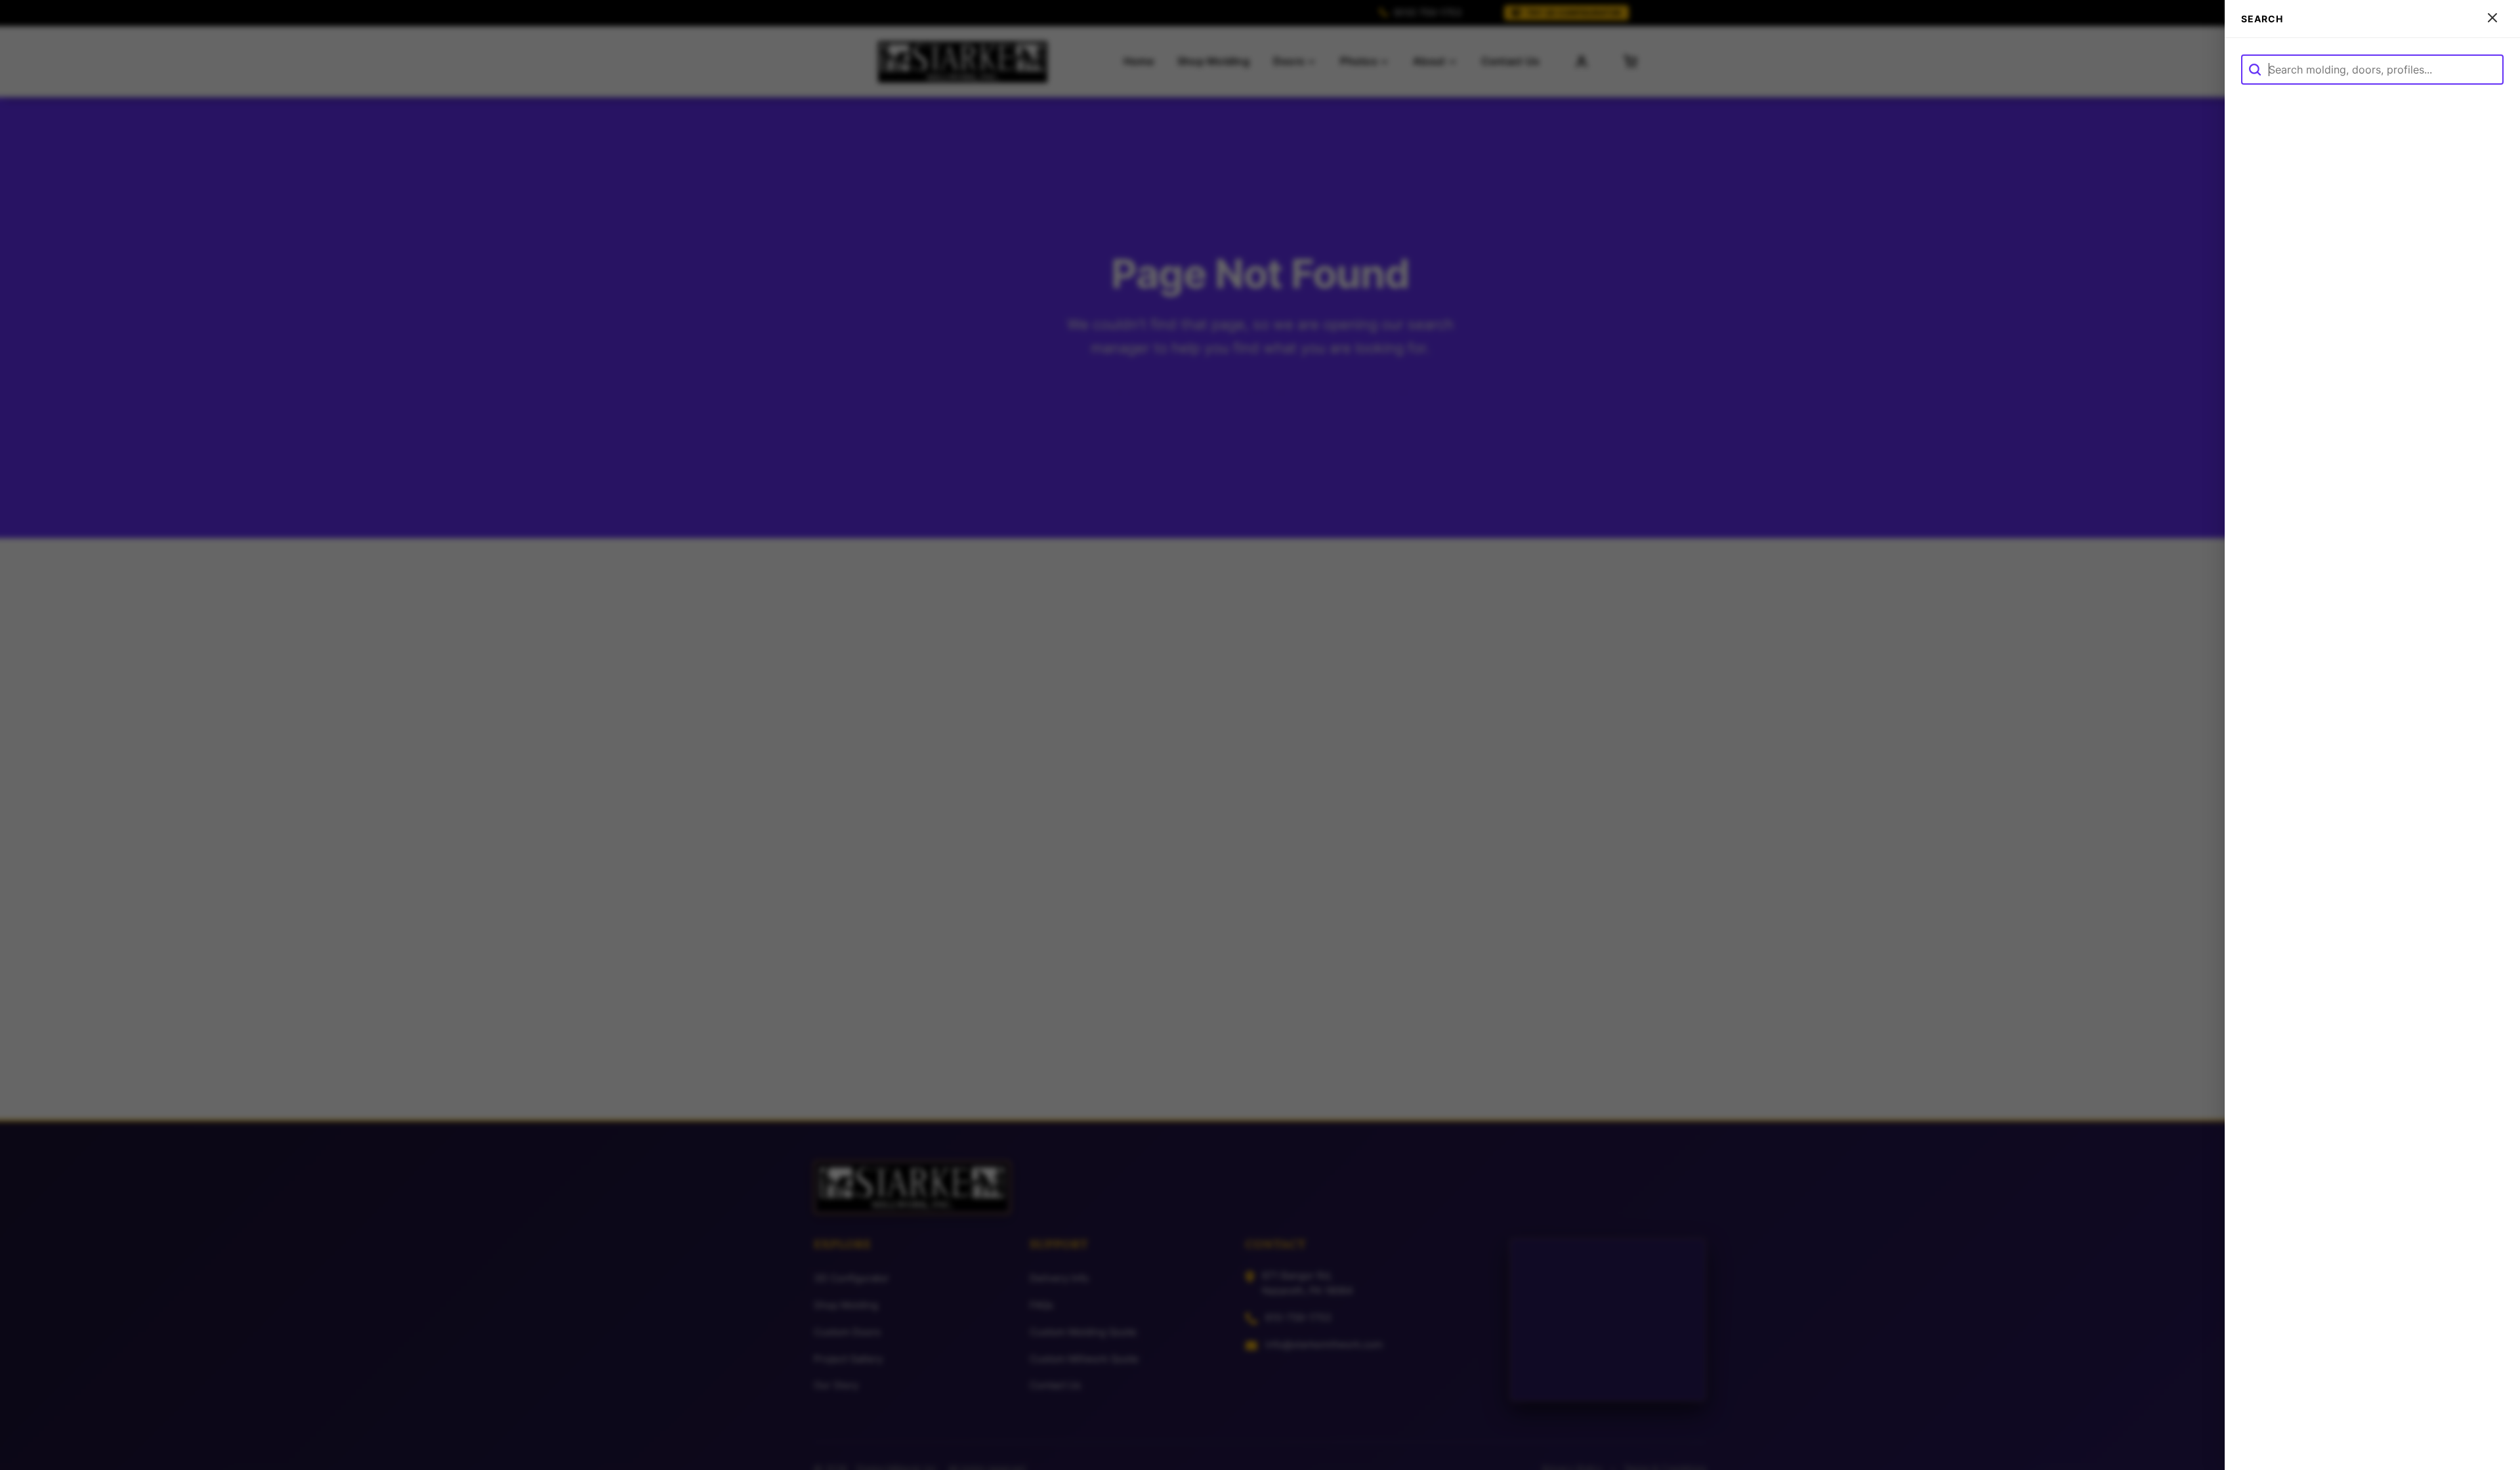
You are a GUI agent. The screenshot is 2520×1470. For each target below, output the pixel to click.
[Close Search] (2492, 19)
